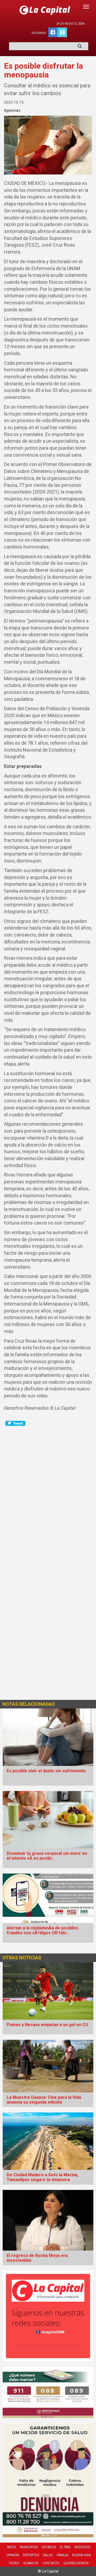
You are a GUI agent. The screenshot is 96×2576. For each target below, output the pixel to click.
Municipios (29, 2547)
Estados (49, 2547)
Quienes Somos (76, 2563)
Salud (48, 2555)
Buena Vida (81, 2555)
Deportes (31, 2555)
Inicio (11, 2547)
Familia (63, 2555)
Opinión (13, 2555)
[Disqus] (48, 1494)
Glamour (31, 2563)
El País (65, 2547)
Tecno (14, 2563)
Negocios (82, 2547)
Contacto (51, 2563)
